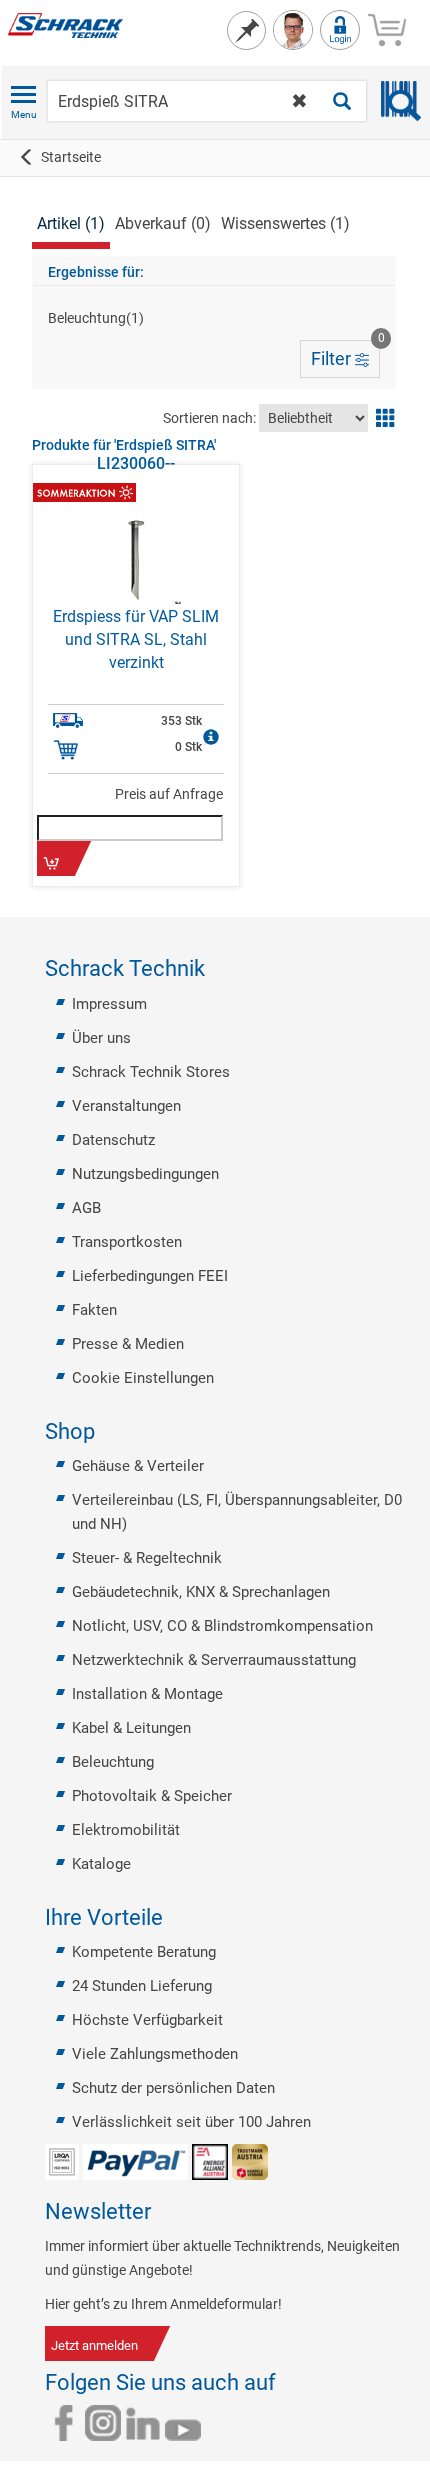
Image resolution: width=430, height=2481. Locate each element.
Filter (345, 354)
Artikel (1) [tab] (71, 223)
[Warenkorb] (387, 27)
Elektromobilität (126, 1830)
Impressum (109, 1004)
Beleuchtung (113, 1762)
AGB (86, 1208)
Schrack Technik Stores (151, 1072)
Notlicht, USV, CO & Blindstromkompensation (222, 1626)
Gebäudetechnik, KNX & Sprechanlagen (201, 1592)
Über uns (101, 1038)
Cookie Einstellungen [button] (143, 1378)
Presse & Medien (128, 1344)
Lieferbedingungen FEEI (150, 1276)
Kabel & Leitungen (131, 1728)
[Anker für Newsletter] (163, 2212)
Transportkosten (127, 1242)
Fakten (94, 1310)
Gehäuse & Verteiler (138, 1466)
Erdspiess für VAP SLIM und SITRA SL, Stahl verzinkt (136, 639)
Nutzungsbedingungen (145, 1174)
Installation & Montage (147, 1694)
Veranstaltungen (126, 1106)
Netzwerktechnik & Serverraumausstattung (214, 1660)
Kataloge (101, 1864)
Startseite (71, 157)
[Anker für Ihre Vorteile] (175, 1918)
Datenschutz (113, 1140)
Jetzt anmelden (94, 2345)
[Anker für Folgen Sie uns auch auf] (288, 2383)
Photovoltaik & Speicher (152, 1796)
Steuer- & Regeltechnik (147, 1558)
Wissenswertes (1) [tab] (285, 223)
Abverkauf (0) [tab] (163, 223)
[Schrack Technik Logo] (63, 24)
